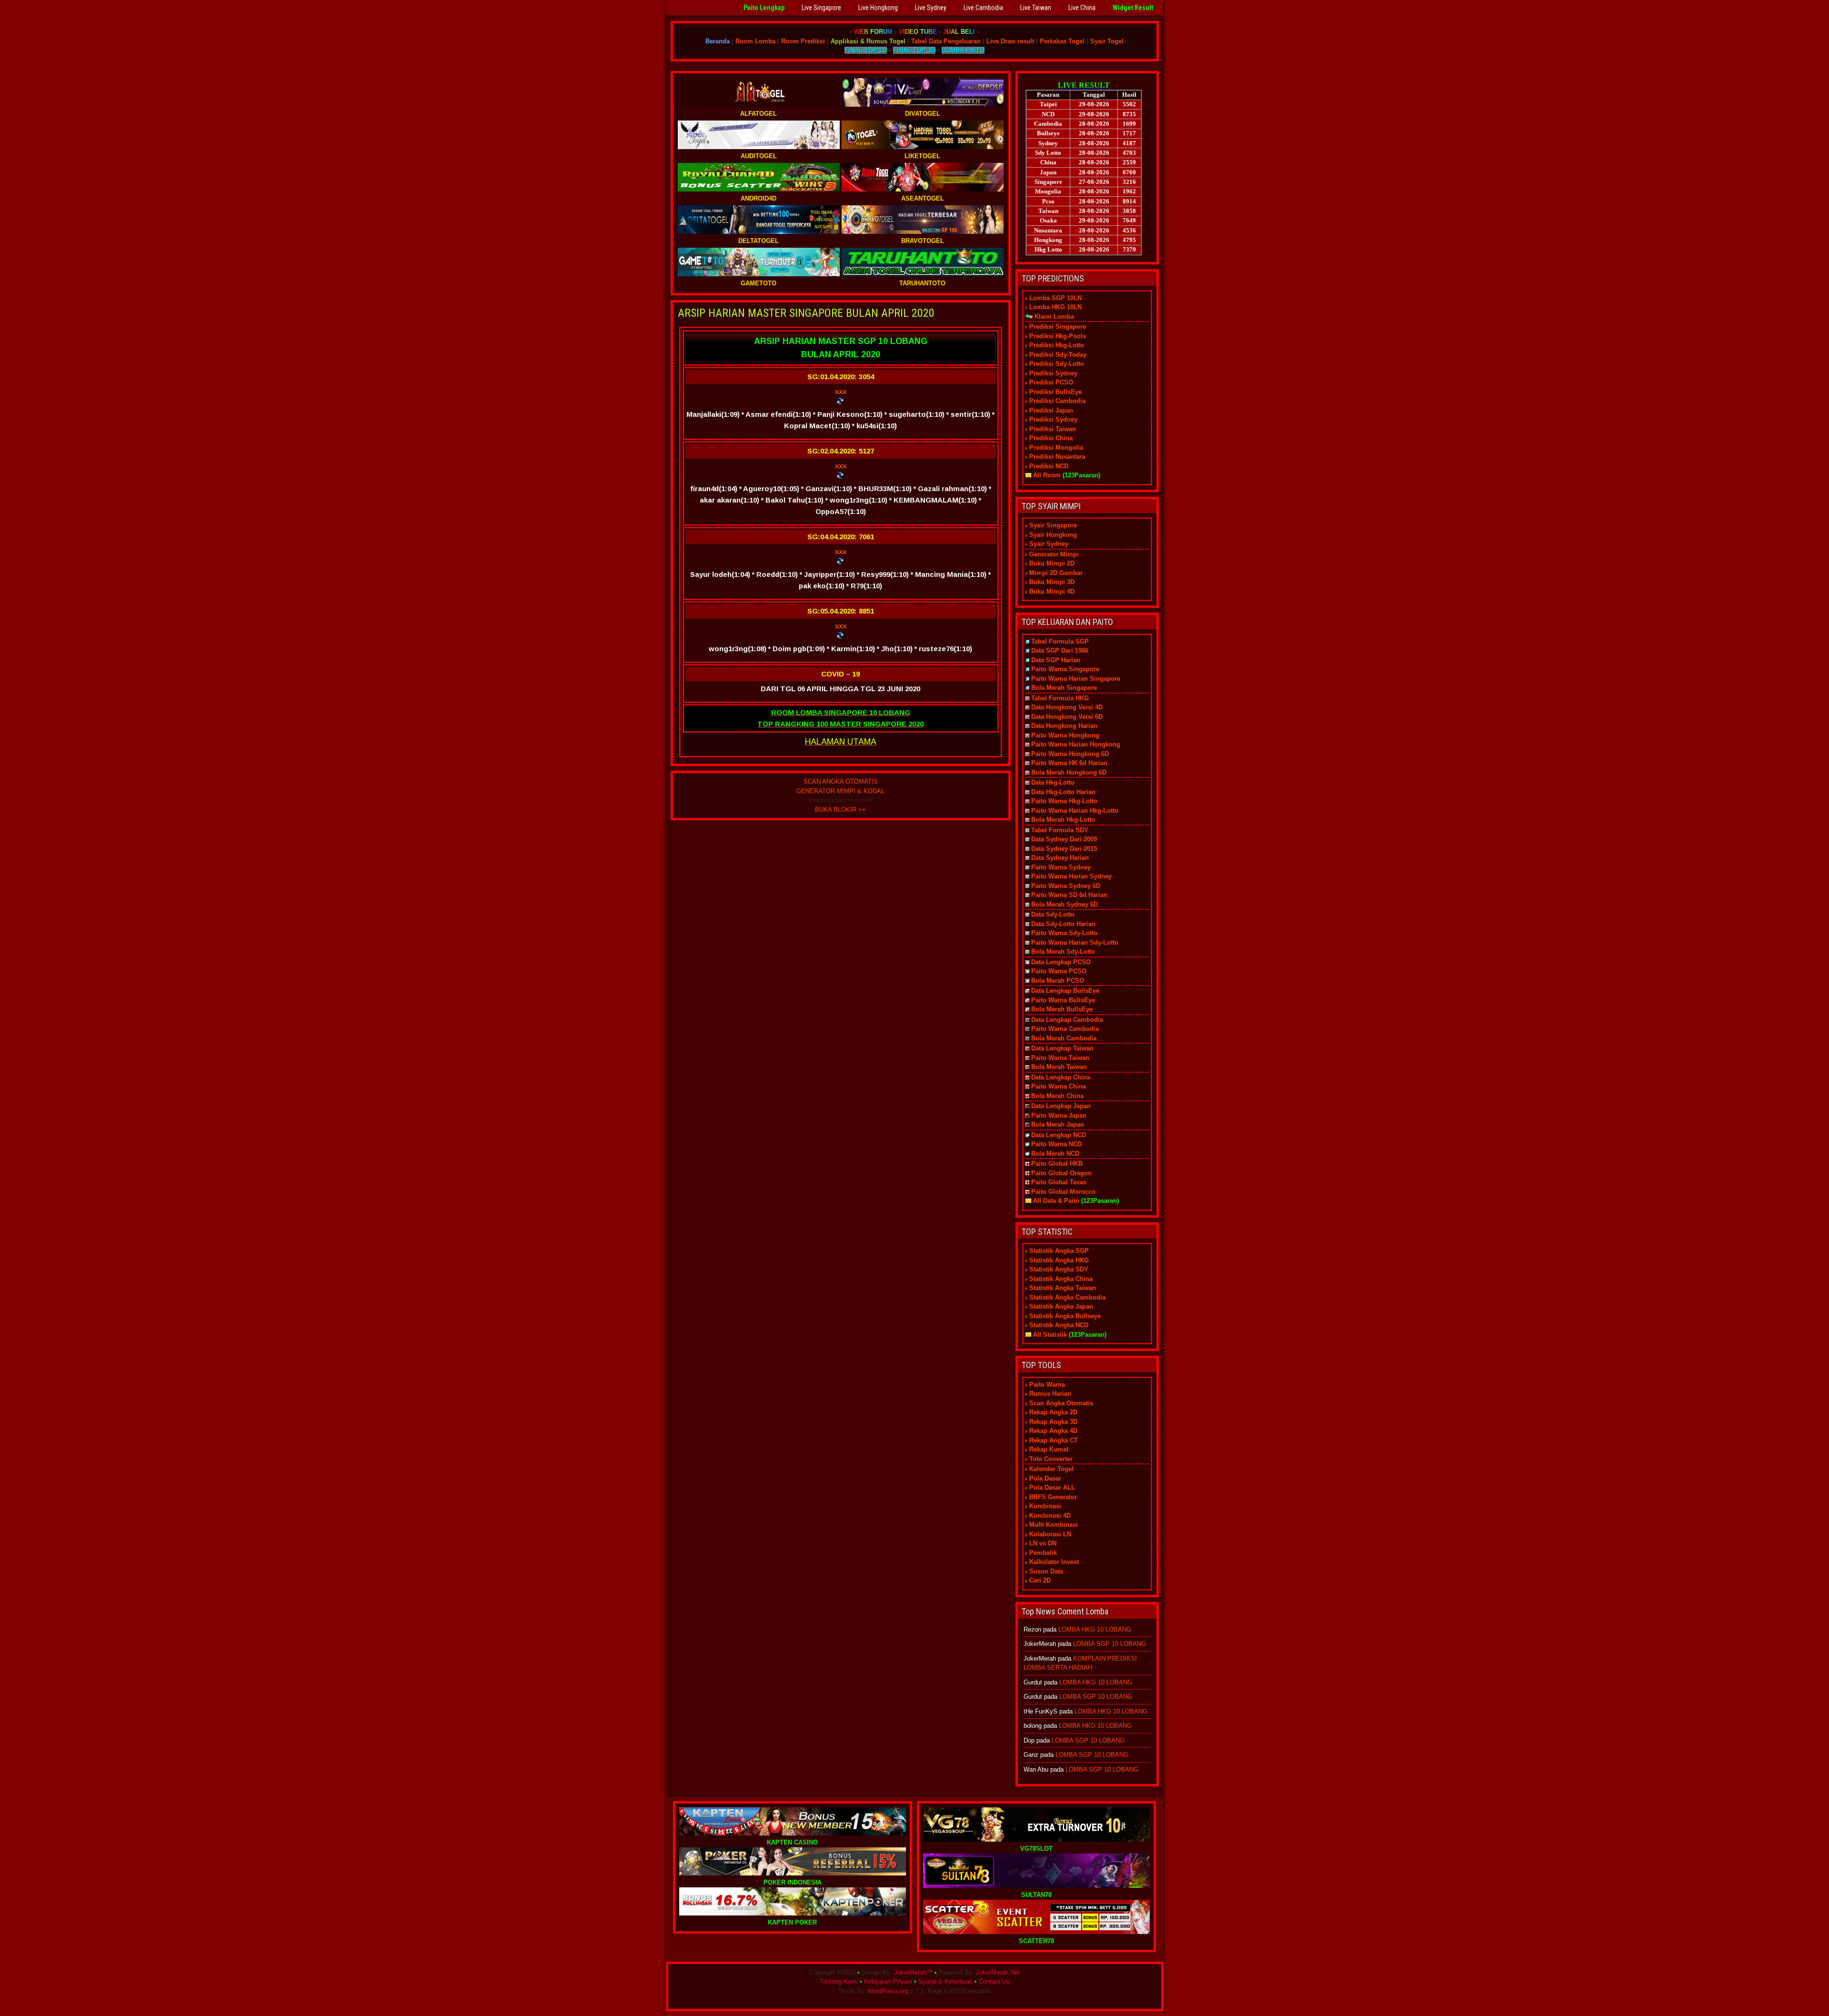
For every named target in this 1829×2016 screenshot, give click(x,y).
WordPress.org (888, 1991)
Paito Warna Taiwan (1060, 1058)
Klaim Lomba (1054, 317)
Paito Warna (1047, 1385)
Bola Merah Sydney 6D (1065, 904)
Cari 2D (1040, 1580)
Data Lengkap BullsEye (1065, 991)
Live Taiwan (1036, 8)
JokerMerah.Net (998, 1972)
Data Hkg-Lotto (1053, 782)
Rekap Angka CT (1054, 1440)
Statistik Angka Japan (1061, 1306)
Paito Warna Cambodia (1065, 1029)
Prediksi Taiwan (1053, 429)
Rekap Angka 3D (1053, 1422)
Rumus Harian (1050, 1394)
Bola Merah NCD (1055, 1154)
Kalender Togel (1051, 1469)
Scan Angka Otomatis (1061, 1403)
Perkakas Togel (1062, 41)
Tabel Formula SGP (1060, 641)
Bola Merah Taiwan (1059, 1067)
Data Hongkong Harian (1064, 726)
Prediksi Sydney (1053, 373)
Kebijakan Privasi (888, 1981)
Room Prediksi (803, 41)
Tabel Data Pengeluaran (946, 41)
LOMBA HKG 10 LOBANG (1095, 1629)
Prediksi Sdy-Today (1058, 355)
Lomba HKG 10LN (1055, 307)
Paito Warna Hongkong (1065, 735)
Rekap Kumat (1049, 1449)
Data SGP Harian (1056, 660)
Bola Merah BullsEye (1062, 1009)
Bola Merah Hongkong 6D (1069, 772)
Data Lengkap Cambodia (1067, 1020)
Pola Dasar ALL (1052, 1487)
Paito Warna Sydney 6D (1066, 886)
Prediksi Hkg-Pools (1058, 336)
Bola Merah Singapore (1064, 688)
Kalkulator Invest (1054, 1562)
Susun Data (1046, 1571)
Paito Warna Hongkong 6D (1070, 754)
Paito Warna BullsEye (1063, 1000)
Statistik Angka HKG (1059, 1260)
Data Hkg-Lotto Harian (1063, 792)
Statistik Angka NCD (1059, 1325)
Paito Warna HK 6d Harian (1069, 763)
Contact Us (994, 1981)
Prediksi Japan (1051, 410)
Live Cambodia (983, 8)
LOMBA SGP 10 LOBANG (1110, 1644)
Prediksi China (1051, 438)
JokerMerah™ (913, 1972)
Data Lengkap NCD (1059, 1135)
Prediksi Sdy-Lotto (1057, 364)
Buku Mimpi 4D (1052, 591)
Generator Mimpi (1054, 554)
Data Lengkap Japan (1061, 1106)
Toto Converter (1051, 1459)
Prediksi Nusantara (1057, 457)
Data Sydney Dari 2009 (1064, 839)
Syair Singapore (1053, 525)
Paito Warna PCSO (1059, 971)
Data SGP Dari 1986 (1060, 650)
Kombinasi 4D (1050, 1516)
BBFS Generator (1053, 1497)
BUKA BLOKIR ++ (840, 810)
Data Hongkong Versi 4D (1067, 707)
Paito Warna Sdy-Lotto (1064, 933)
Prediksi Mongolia (1056, 448)
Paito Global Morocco (1063, 1192)
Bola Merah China (1057, 1096)
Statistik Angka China (1061, 1279)
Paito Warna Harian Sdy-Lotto (1075, 942)
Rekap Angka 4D (1053, 1431)
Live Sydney (931, 8)
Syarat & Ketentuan (945, 1981)
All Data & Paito (1056, 1201)
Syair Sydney (1049, 544)
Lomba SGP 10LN (1055, 298)
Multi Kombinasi (1054, 1525)
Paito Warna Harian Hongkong (1076, 744)
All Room (1047, 475)
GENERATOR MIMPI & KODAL (840, 791)
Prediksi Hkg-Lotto (1057, 345)
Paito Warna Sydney (1061, 867)
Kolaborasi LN (1050, 1534)
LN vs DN (1043, 1543)
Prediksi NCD (1049, 466)
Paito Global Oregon (1061, 1173)
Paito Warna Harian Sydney (1071, 876)
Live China (1082, 8)
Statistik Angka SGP (1059, 1251)
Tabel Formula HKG (1060, 698)
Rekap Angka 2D (1053, 1412)
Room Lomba (755, 41)
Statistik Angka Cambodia (1067, 1297)
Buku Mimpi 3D (1052, 582)
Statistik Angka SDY (1059, 1269)
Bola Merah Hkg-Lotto (1063, 820)
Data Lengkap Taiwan (1062, 1048)
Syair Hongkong (1053, 535)
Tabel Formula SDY (1060, 830)
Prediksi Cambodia (1057, 401)
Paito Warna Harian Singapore (1076, 679)
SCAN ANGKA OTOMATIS (841, 781)
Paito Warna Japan (1059, 1115)
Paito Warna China (1059, 1086)
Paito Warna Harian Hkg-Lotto (1075, 811)
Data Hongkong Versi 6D (1067, 717)
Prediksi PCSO (1051, 382)
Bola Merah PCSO (1058, 981)
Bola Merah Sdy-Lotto (1063, 952)
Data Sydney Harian (1060, 858)
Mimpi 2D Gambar (1056, 573)
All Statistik (1050, 1335)
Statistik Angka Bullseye (1065, 1316)
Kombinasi (1045, 1506)
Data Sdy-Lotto (1053, 914)
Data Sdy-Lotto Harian (1063, 924)
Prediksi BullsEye (1055, 392)
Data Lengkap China (1061, 1077)
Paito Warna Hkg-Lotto (1064, 801)
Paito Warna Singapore (1065, 669)
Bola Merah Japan (1058, 1124)
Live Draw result (1010, 41)
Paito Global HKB (1057, 1164)
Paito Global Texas (1059, 1182)
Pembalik (1043, 1553)
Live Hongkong (878, 8)
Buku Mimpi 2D (1052, 563)
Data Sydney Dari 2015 (1064, 849)
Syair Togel (1107, 41)
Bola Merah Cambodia (1064, 1038)
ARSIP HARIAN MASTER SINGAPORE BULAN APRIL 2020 (806, 313)
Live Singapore (821, 8)
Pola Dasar (1045, 1478)
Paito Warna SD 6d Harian (1069, 895)
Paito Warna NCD (1056, 1144)
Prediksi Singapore (1058, 327)
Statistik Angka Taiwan (1063, 1288)
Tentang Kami (839, 1981)
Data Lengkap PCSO (1061, 962)
